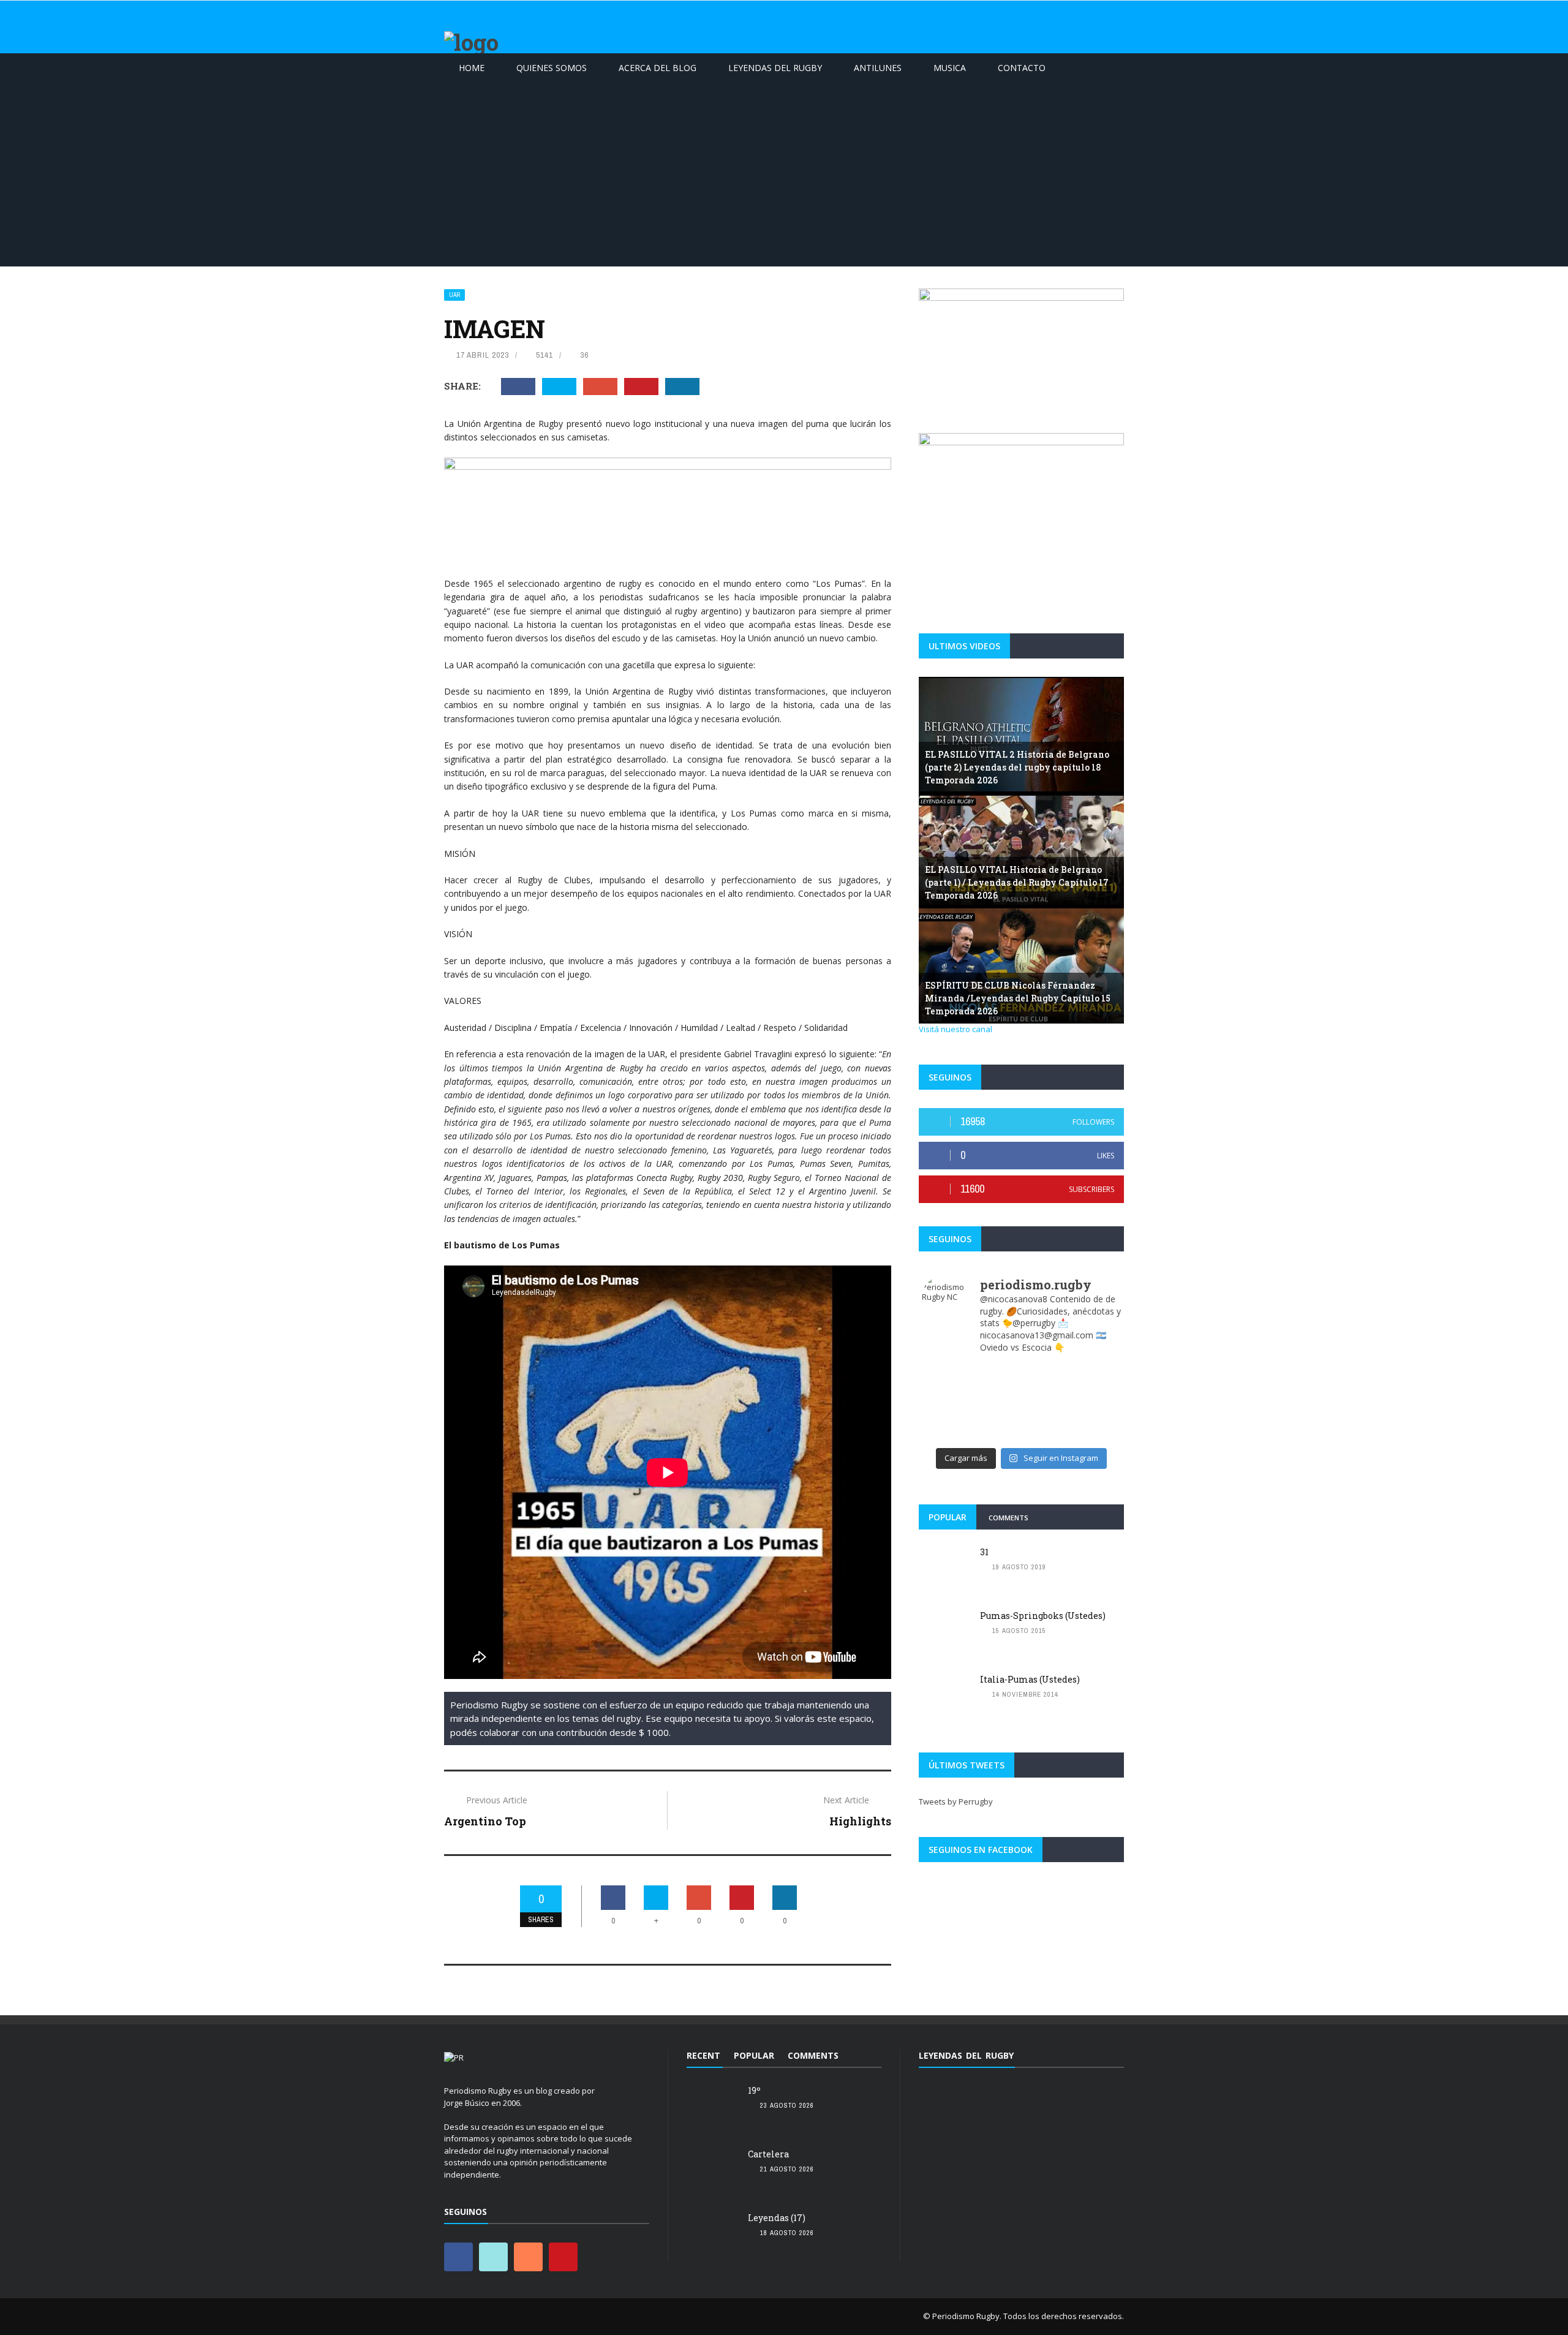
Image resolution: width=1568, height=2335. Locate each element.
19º (754, 2090)
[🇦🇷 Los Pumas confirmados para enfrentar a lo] (1096, 1402)
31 (984, 1552)
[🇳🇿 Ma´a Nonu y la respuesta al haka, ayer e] (1046, 1386)
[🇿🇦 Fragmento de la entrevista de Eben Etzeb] (947, 1418)
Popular (948, 1517)
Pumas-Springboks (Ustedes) (1043, 1616)
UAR (454, 295)
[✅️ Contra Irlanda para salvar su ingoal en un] (947, 1370)
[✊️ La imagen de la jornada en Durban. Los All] (1096, 1386)
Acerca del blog (658, 68)
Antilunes (878, 68)
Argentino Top (485, 1821)
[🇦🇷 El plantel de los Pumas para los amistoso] (1096, 1434)
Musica (950, 68)
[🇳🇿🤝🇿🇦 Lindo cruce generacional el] (947, 1402)
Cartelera (768, 2154)
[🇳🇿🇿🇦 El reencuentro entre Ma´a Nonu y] (1046, 1418)
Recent (703, 2055)
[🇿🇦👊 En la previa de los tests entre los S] (1096, 1370)
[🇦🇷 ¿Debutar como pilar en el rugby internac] (1046, 1402)
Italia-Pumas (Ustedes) (1030, 1679)
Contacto (1022, 68)
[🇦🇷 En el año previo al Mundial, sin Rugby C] (1046, 1434)
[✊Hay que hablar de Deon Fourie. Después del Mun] (947, 1386)
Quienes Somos (552, 68)
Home (472, 68)
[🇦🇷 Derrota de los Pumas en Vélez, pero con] (996, 1402)
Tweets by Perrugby (956, 1801)
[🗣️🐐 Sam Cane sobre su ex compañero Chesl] (996, 1370)
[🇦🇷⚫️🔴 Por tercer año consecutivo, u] (996, 1386)
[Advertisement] (784, 175)
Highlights (860, 1821)
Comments (1008, 1518)
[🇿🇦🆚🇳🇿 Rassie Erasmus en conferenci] (1046, 1370)
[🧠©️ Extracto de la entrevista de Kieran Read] (947, 1434)
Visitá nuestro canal (956, 1029)
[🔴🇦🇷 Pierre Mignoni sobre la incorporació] (1096, 1418)
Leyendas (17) (777, 2218)
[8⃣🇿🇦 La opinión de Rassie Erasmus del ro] (996, 1418)
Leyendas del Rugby (775, 68)
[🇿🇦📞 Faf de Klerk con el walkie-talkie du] (996, 1434)
